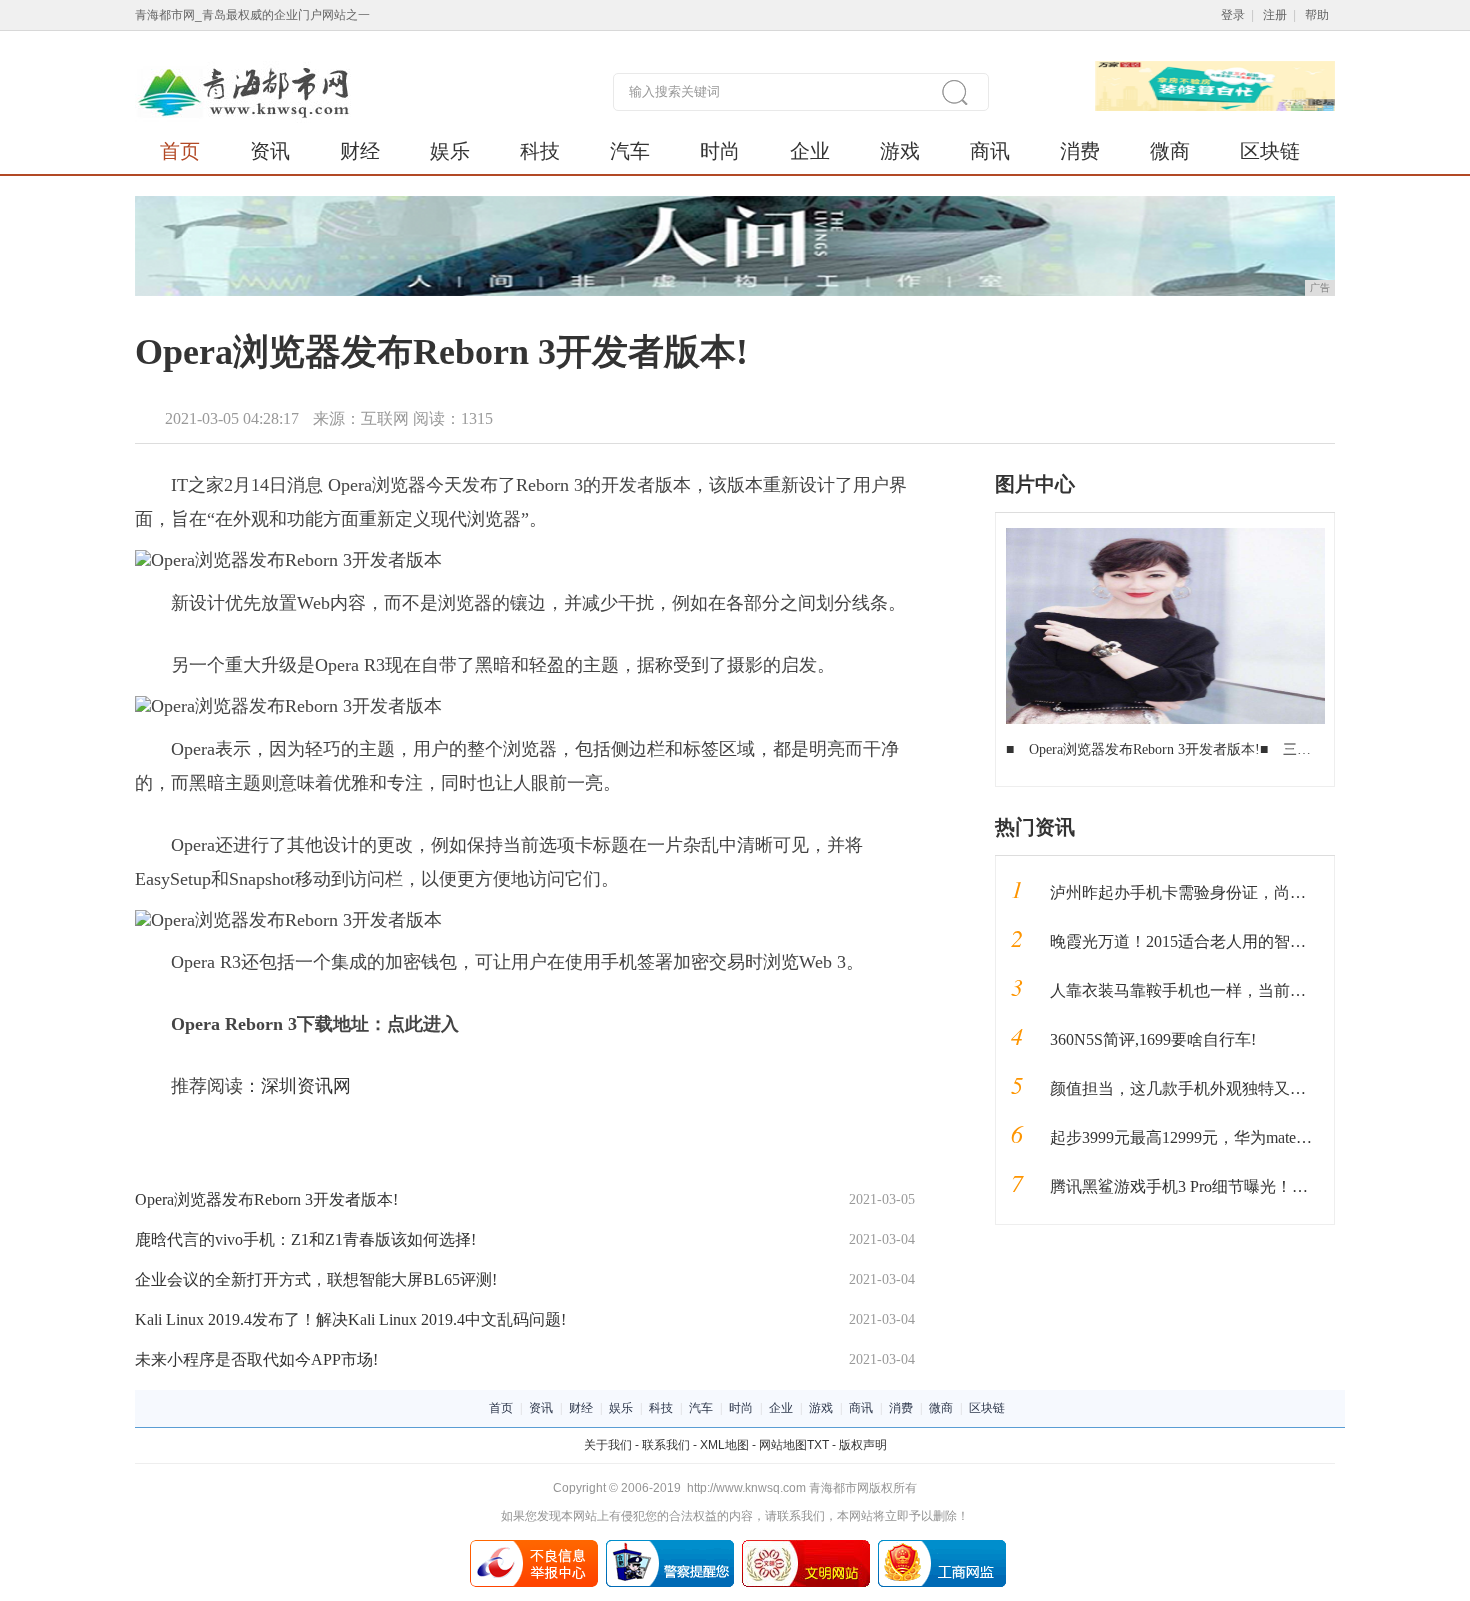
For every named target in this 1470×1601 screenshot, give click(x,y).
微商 (1170, 151)
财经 (360, 151)
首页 (180, 151)
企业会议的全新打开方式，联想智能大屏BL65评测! (316, 1279)
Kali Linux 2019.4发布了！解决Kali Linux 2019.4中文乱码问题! (350, 1319)
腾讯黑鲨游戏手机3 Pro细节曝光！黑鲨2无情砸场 (1223, 1186)
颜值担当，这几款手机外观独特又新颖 (1186, 1088)
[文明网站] (806, 1547)
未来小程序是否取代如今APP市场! (256, 1359)
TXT (818, 1445)
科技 (540, 151)
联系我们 (666, 1445)
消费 (1080, 151)
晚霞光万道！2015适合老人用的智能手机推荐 (1210, 941)
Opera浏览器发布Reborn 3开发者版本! (266, 1199)
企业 (810, 151)
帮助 (1317, 15)
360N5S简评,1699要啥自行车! (1153, 1039)
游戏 (900, 151)
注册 (1275, 15)
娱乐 (450, 151)
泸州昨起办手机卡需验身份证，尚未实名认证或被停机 (1242, 892)
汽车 (630, 151)
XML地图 (724, 1445)
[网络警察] (670, 1547)
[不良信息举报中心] (534, 1547)
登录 (1233, 15)
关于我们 (608, 1445)
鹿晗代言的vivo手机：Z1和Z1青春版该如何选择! (305, 1239)
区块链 (1270, 151)
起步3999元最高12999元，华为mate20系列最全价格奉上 (1245, 1137)
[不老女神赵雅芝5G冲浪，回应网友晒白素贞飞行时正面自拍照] (1165, 535)
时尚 (720, 151)
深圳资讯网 (306, 1086)
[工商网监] (942, 1547)
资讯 (270, 151)
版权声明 (863, 1445)
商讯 (990, 151)
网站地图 (783, 1445)
